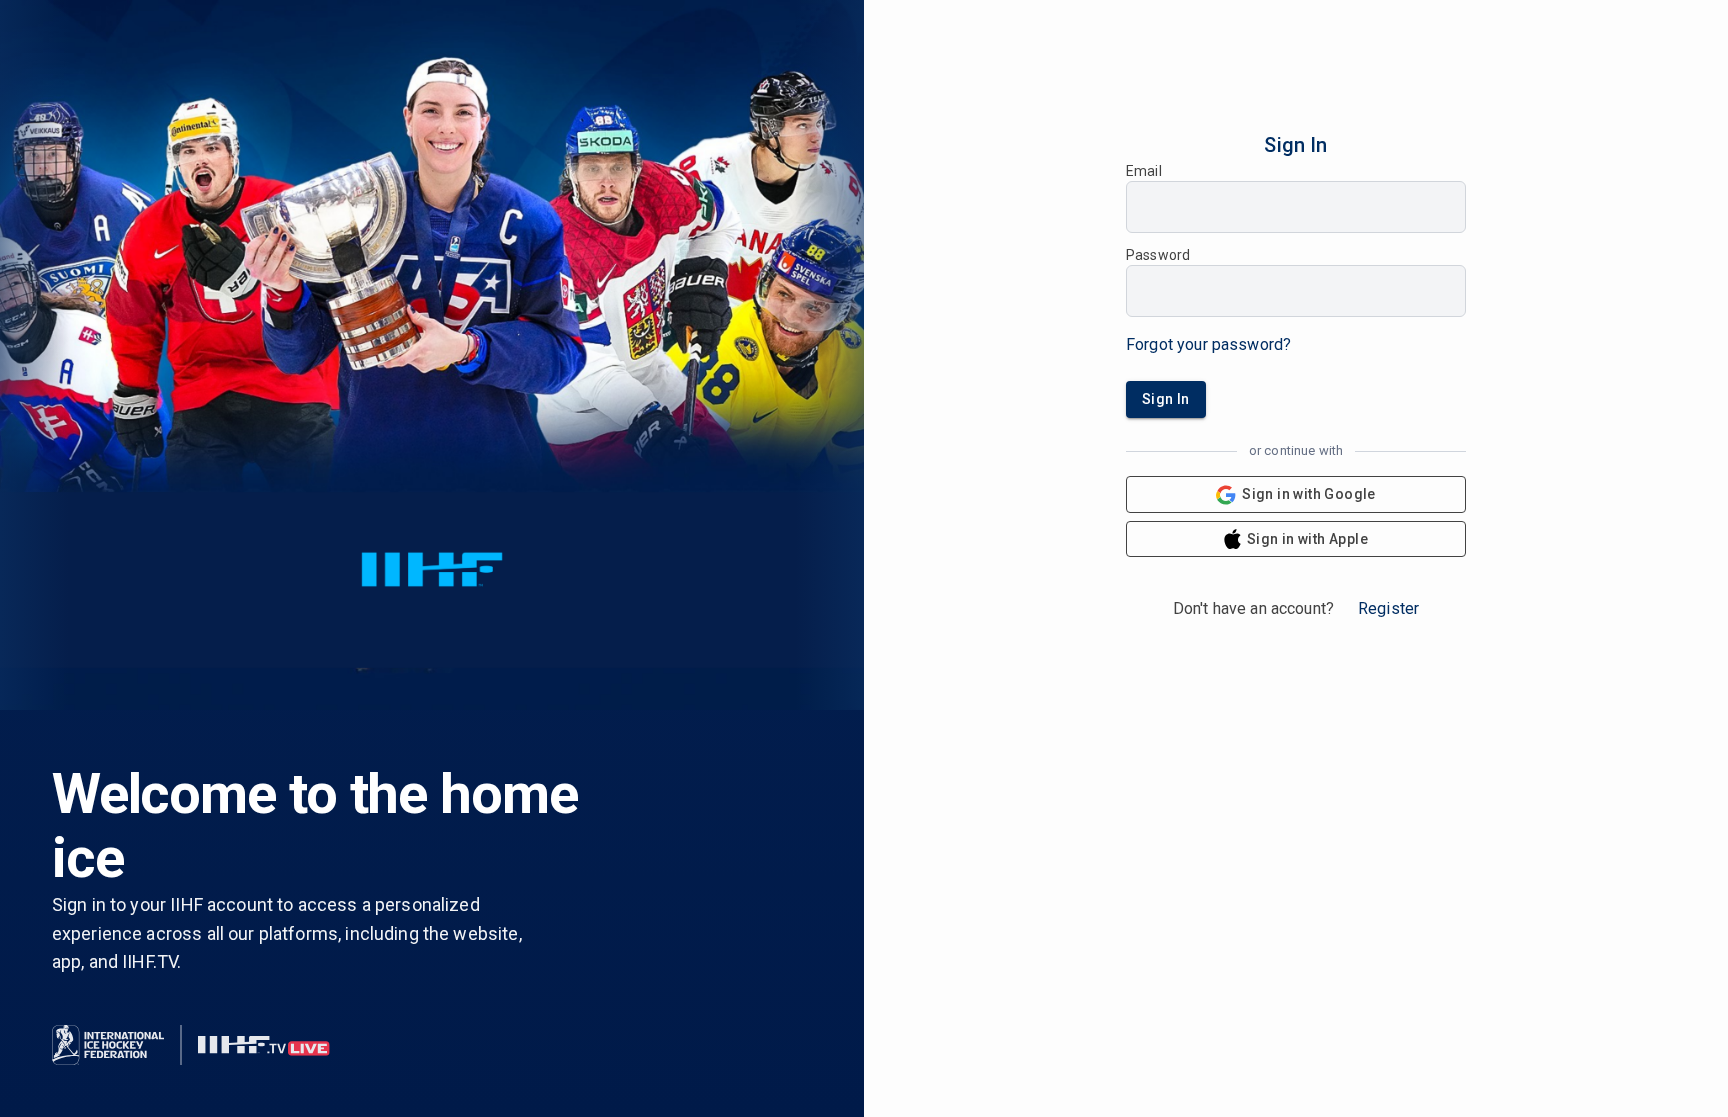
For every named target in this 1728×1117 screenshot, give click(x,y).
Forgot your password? (1208, 344)
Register (1388, 608)
